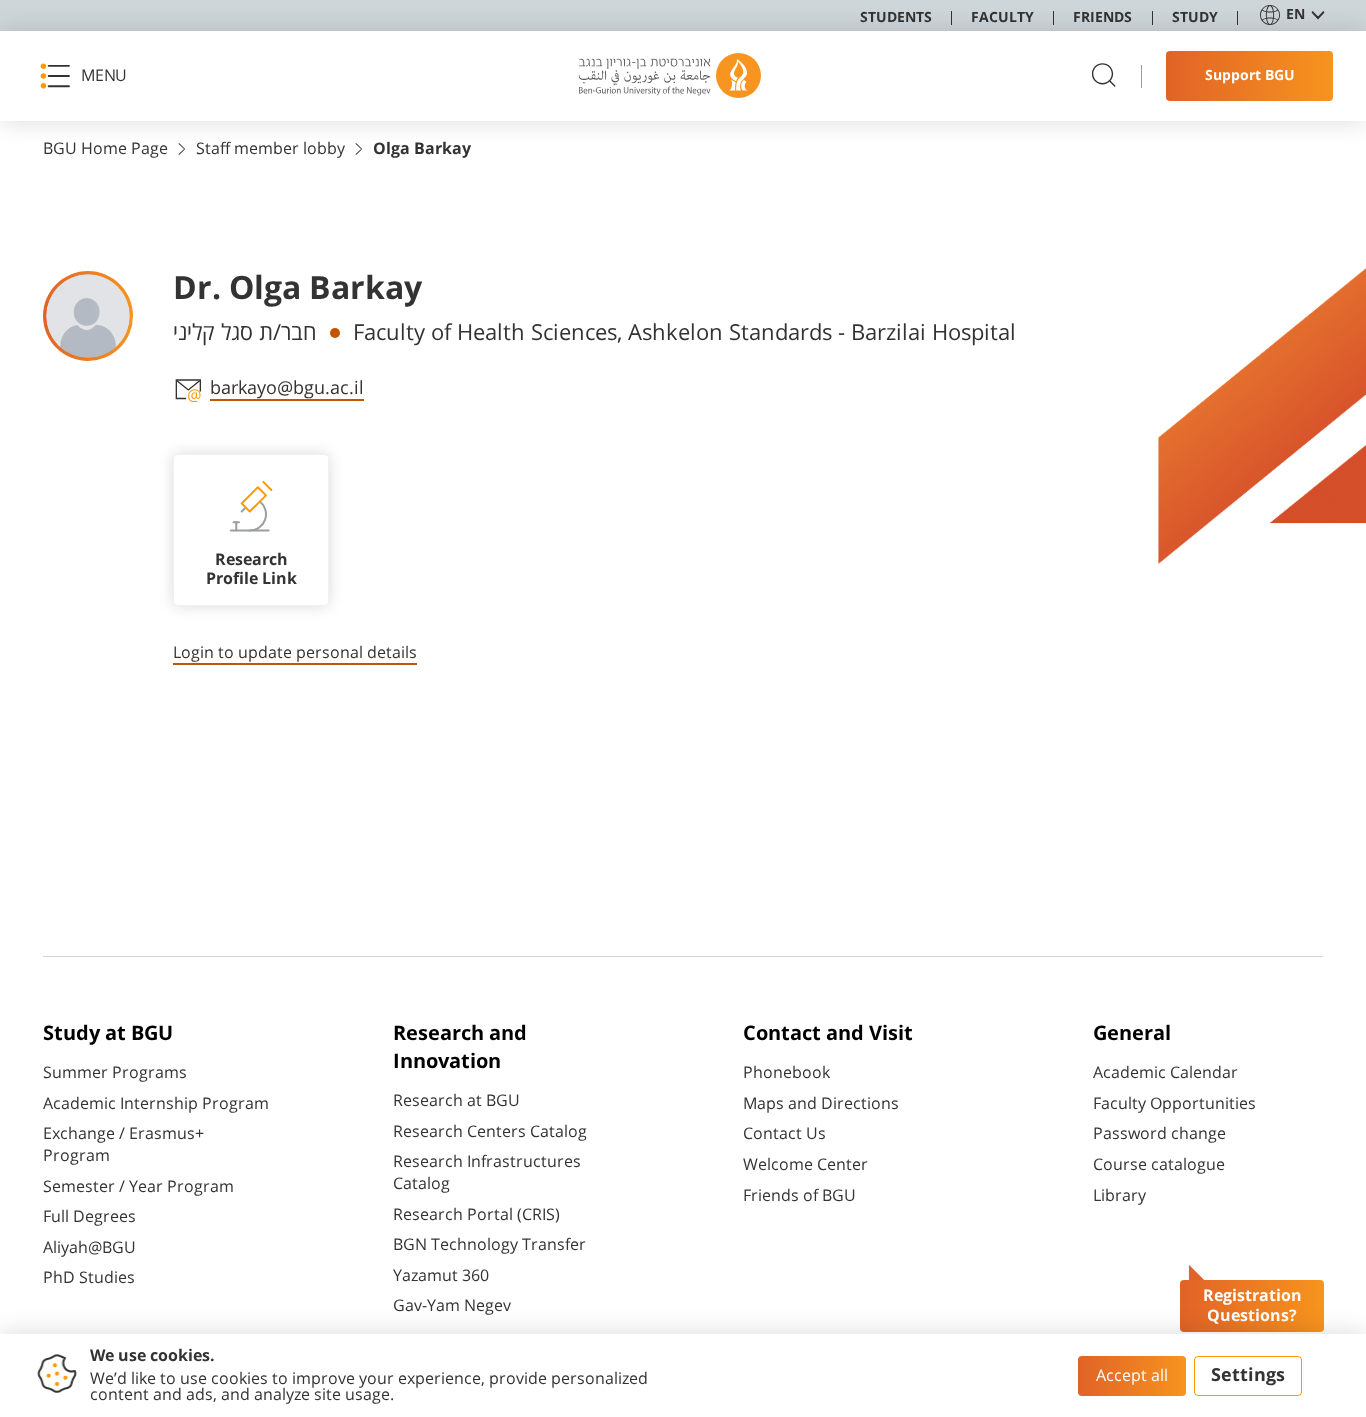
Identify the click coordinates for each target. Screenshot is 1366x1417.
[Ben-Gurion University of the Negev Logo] (670, 76)
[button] (90, 76)
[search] (1104, 76)
